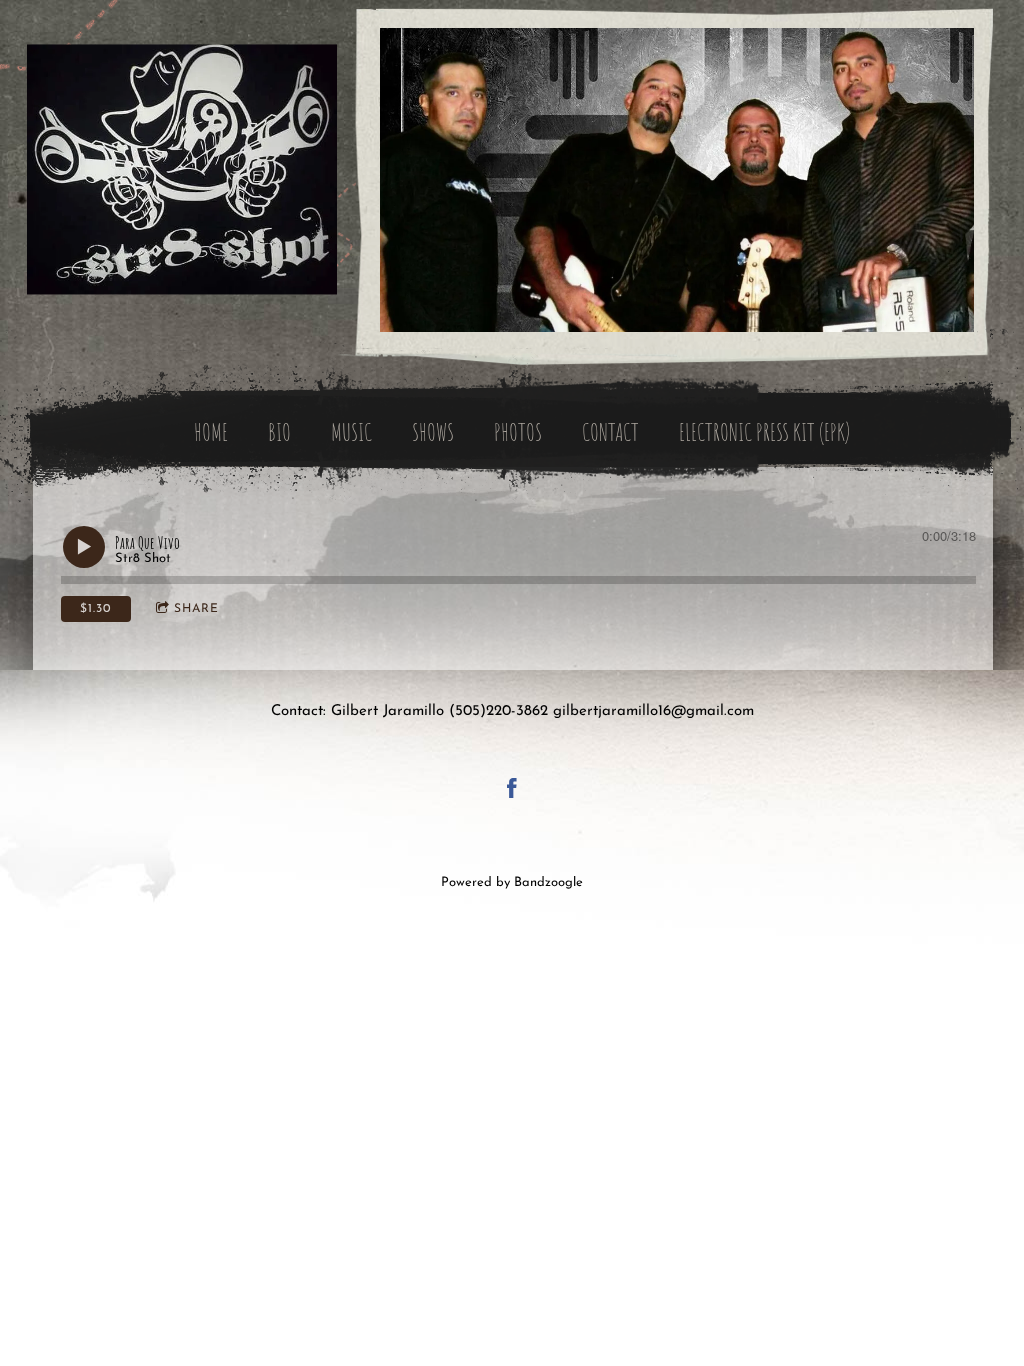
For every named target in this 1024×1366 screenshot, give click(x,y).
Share (196, 609)
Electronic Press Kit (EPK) (764, 432)
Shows (433, 432)
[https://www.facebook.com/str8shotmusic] (512, 792)
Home (211, 432)
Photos (518, 432)
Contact (610, 432)
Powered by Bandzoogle (512, 883)
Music (351, 432)
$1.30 (95, 609)
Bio (279, 432)
